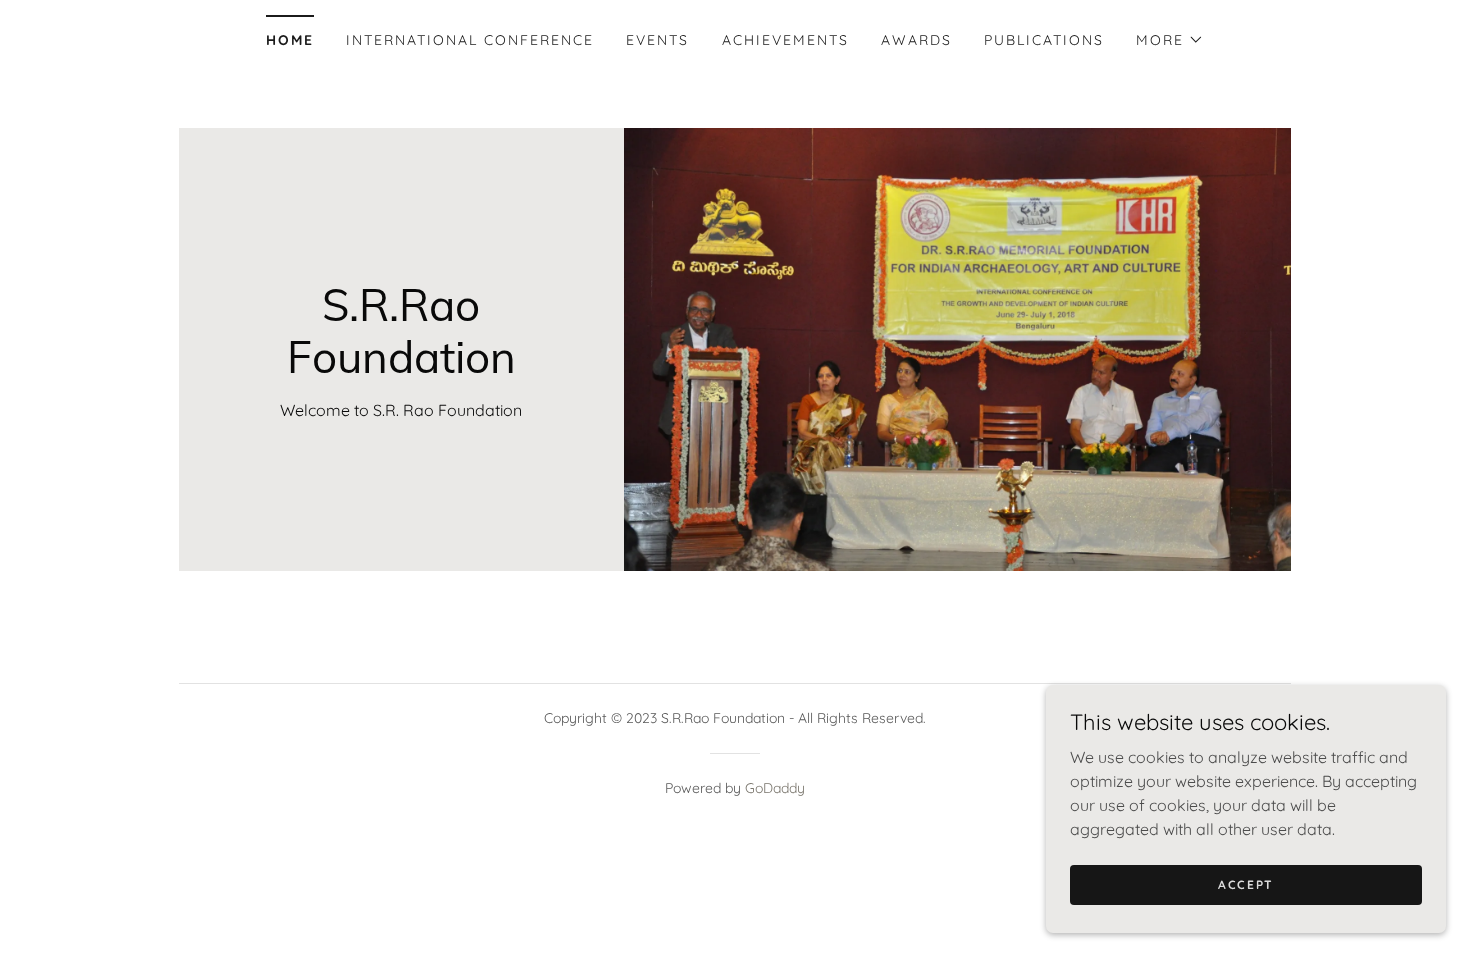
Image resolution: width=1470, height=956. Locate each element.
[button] (1170, 40)
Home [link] (290, 40)
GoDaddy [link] (775, 788)
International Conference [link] (470, 40)
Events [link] (657, 40)
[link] (401, 367)
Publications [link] (1044, 40)
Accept (1246, 884)
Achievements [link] (785, 40)
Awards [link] (916, 40)
